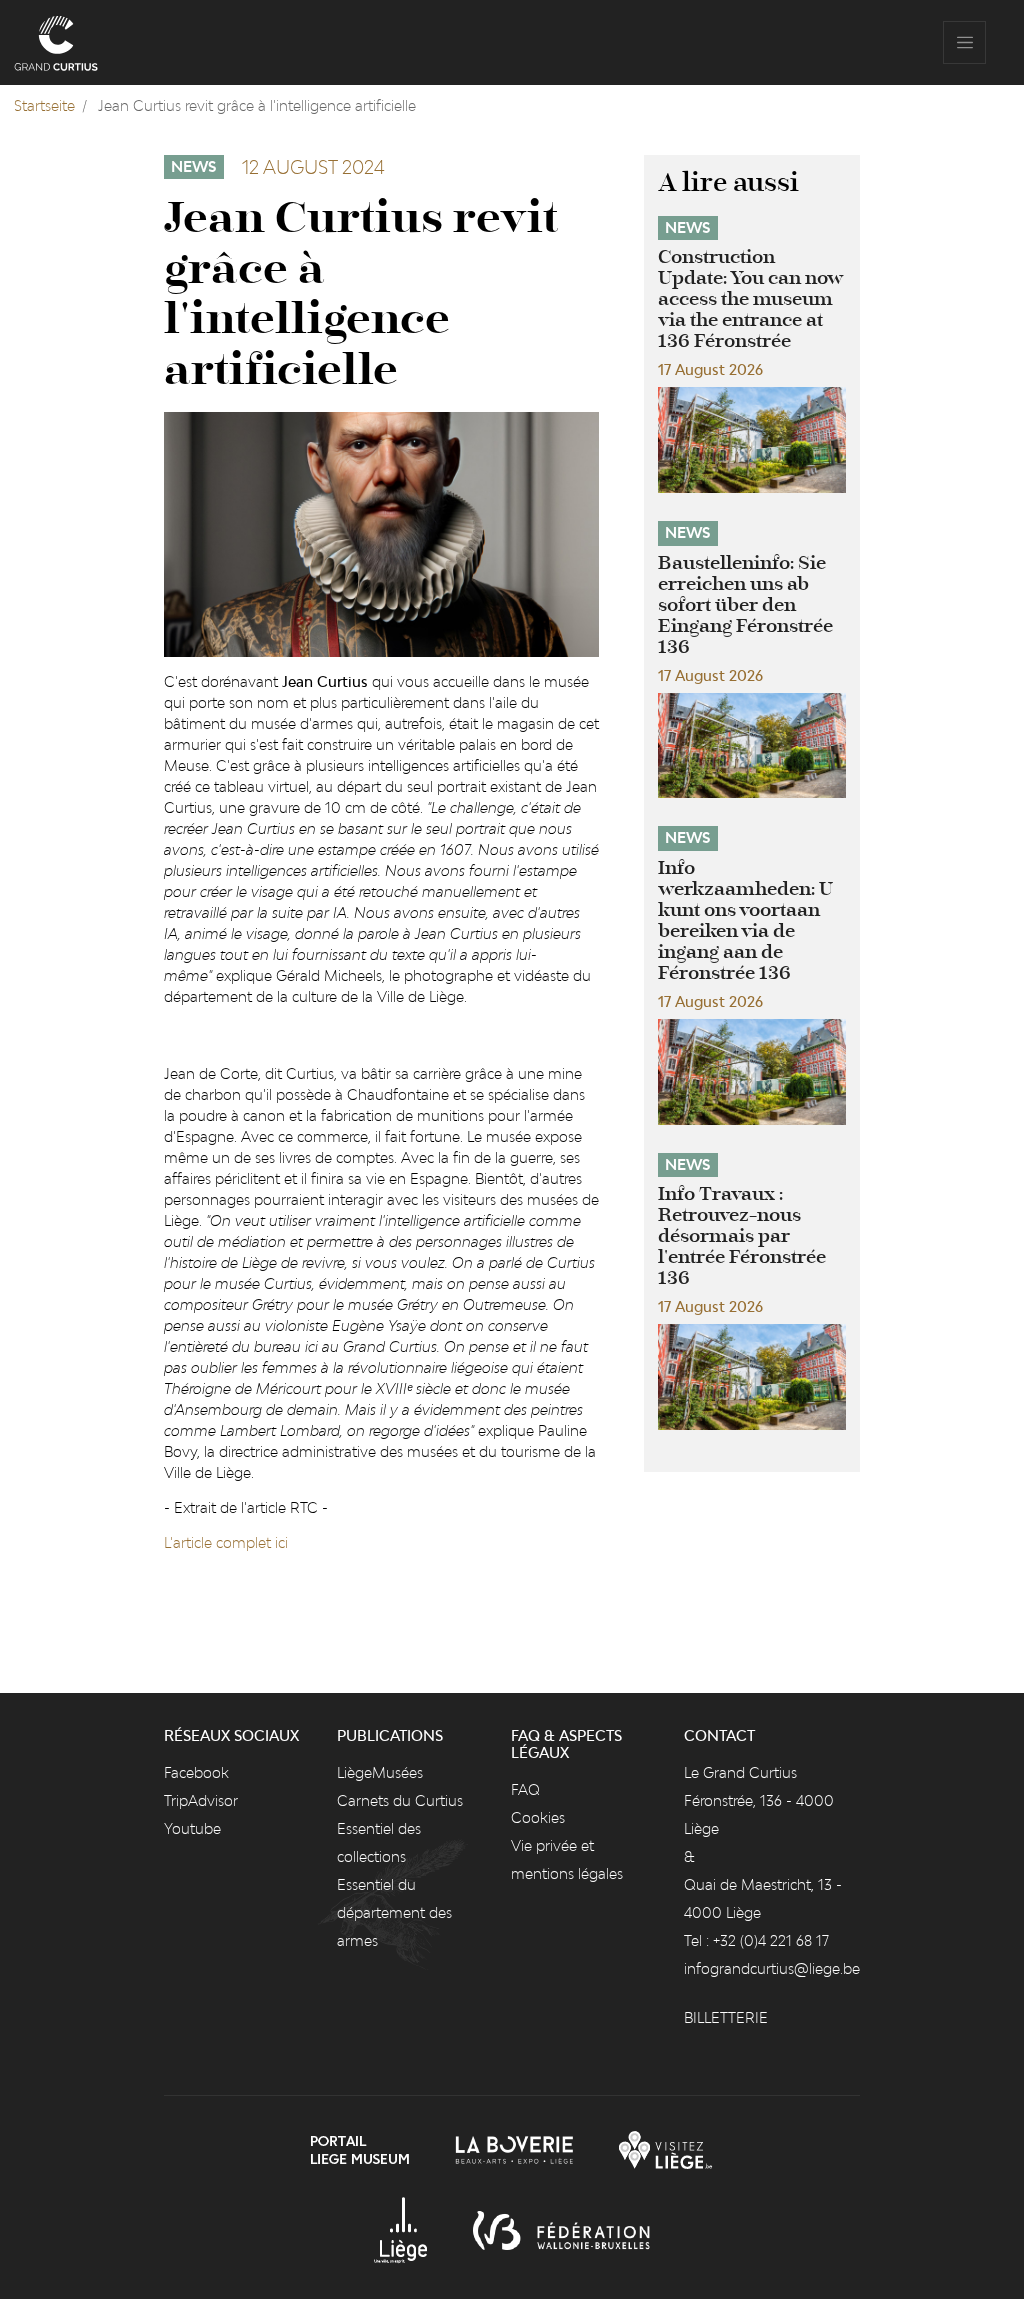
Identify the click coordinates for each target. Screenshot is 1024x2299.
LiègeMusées (380, 1772)
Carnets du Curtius (400, 1800)
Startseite (44, 105)
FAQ (525, 1789)
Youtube (192, 1828)
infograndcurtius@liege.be (772, 1968)
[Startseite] (56, 42)
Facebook (196, 1772)
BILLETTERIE (726, 2017)
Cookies (538, 1817)
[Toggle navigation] (964, 42)
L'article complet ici (226, 1542)
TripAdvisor (201, 1800)
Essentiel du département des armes (394, 1912)
